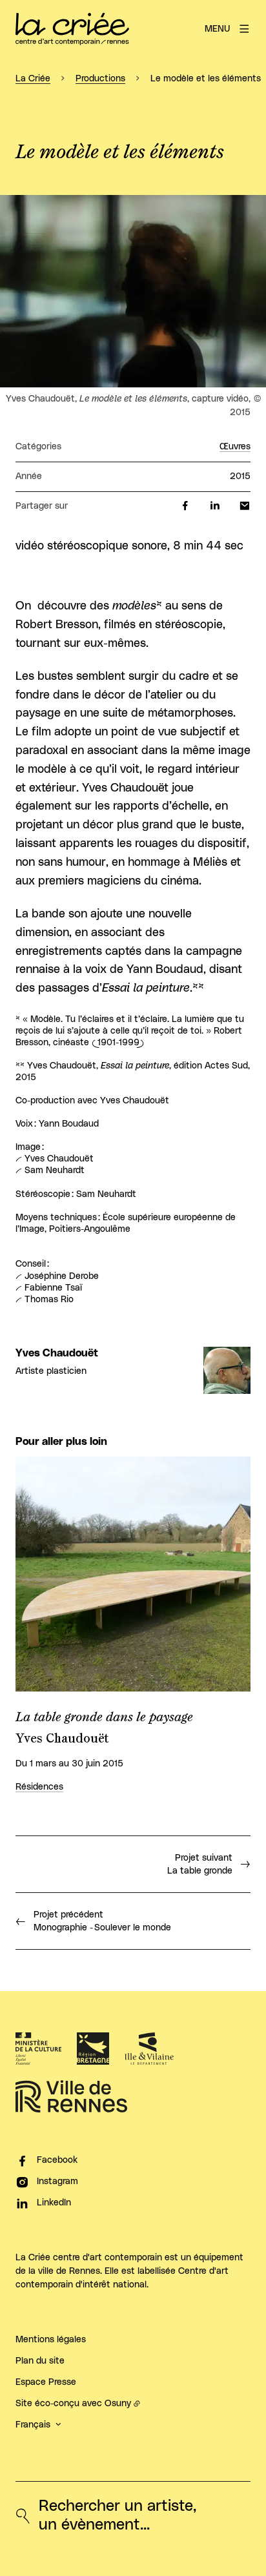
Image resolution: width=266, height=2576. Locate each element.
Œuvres (235, 447)
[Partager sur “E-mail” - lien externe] (245, 506)
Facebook (57, 2160)
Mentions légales (51, 2340)
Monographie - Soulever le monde (102, 1921)
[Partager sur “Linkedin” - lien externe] (215, 506)
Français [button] (33, 2425)
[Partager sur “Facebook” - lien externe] (185, 506)
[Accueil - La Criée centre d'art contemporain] (72, 29)
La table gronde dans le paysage (104, 1717)
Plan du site (40, 2361)
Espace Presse (46, 2382)
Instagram (57, 2182)
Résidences (39, 1787)
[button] (133, 291)
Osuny (118, 2404)
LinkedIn (54, 2203)
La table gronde (200, 1865)
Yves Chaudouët (57, 1353)
